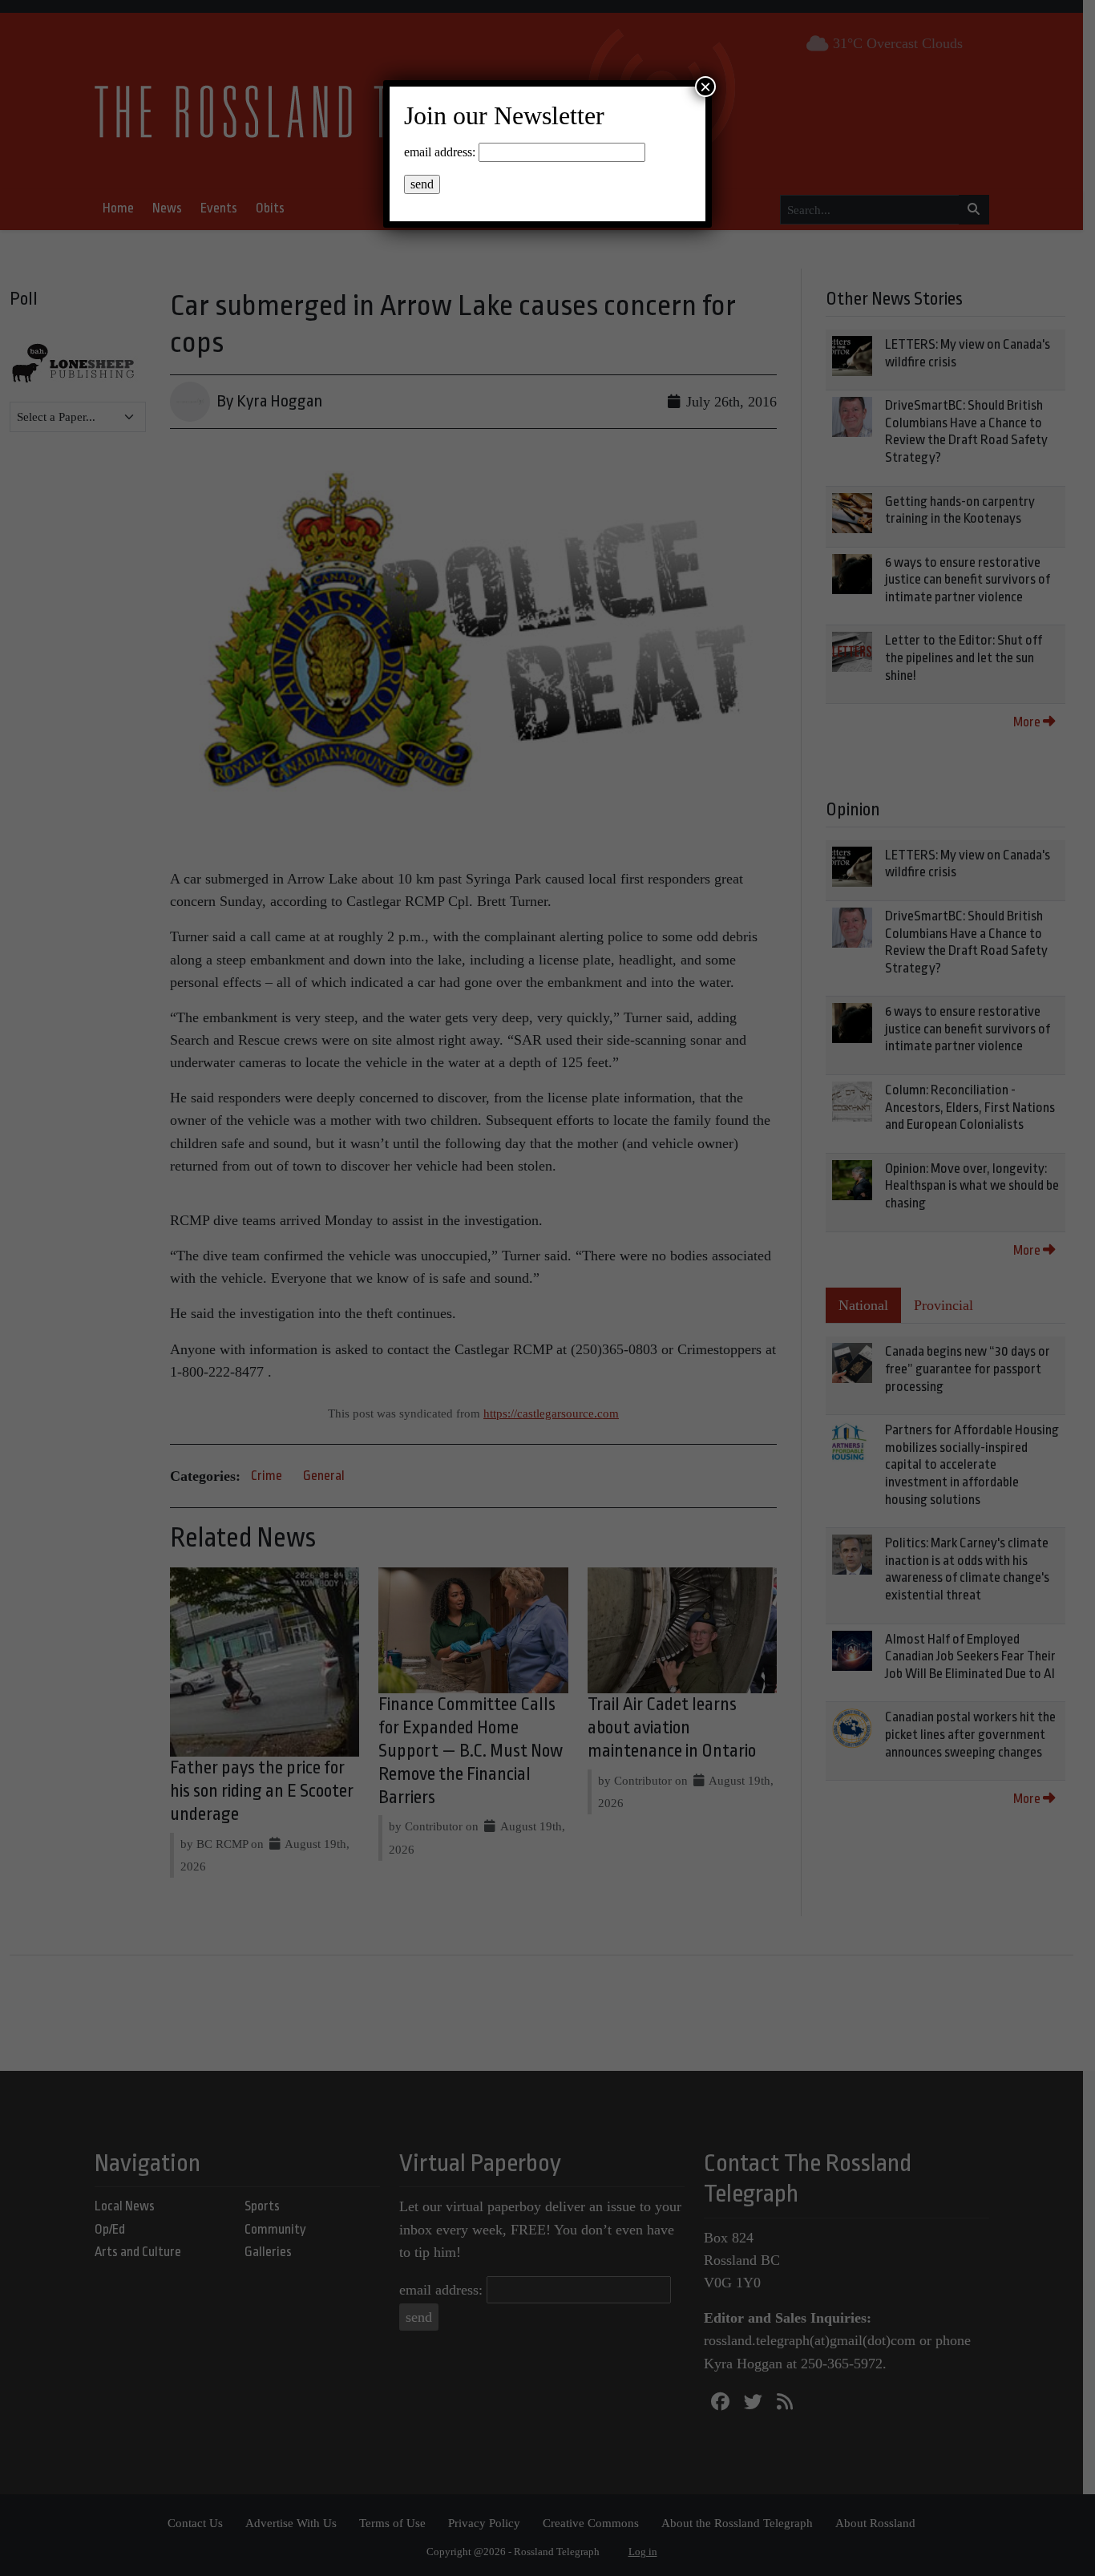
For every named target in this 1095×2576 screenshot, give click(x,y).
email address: (440, 152)
